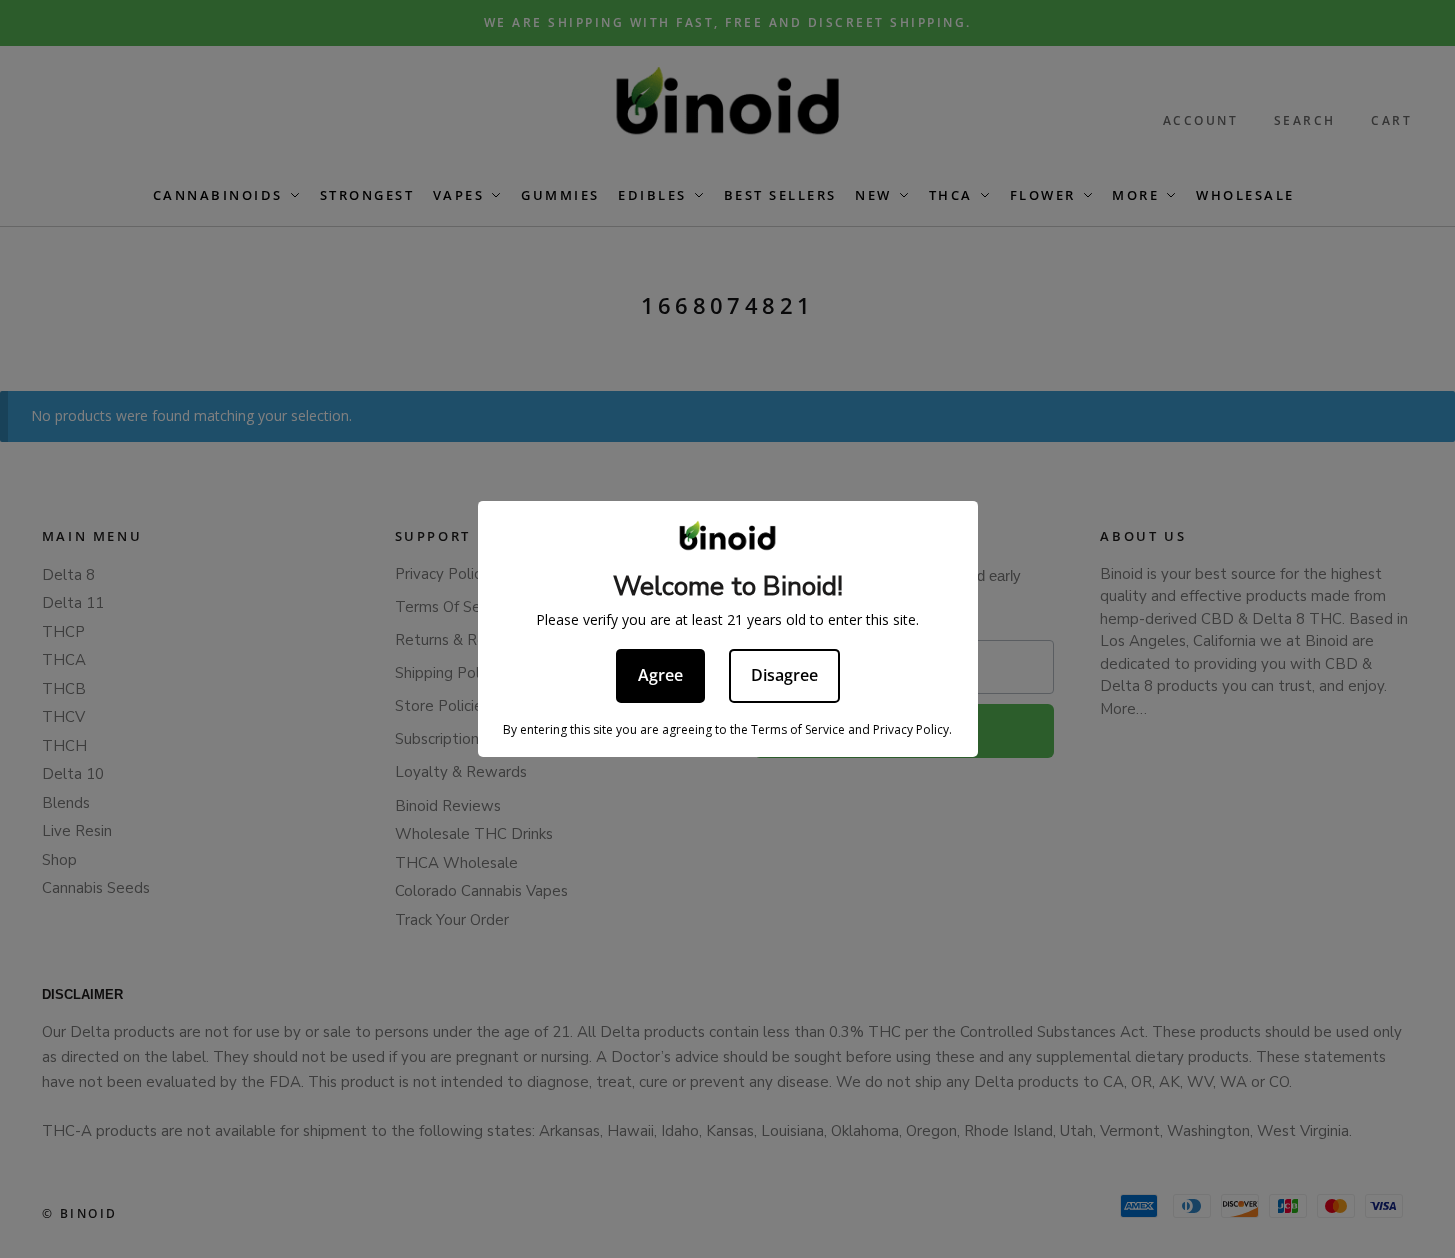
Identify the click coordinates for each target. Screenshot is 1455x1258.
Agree (660, 675)
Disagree (784, 675)
